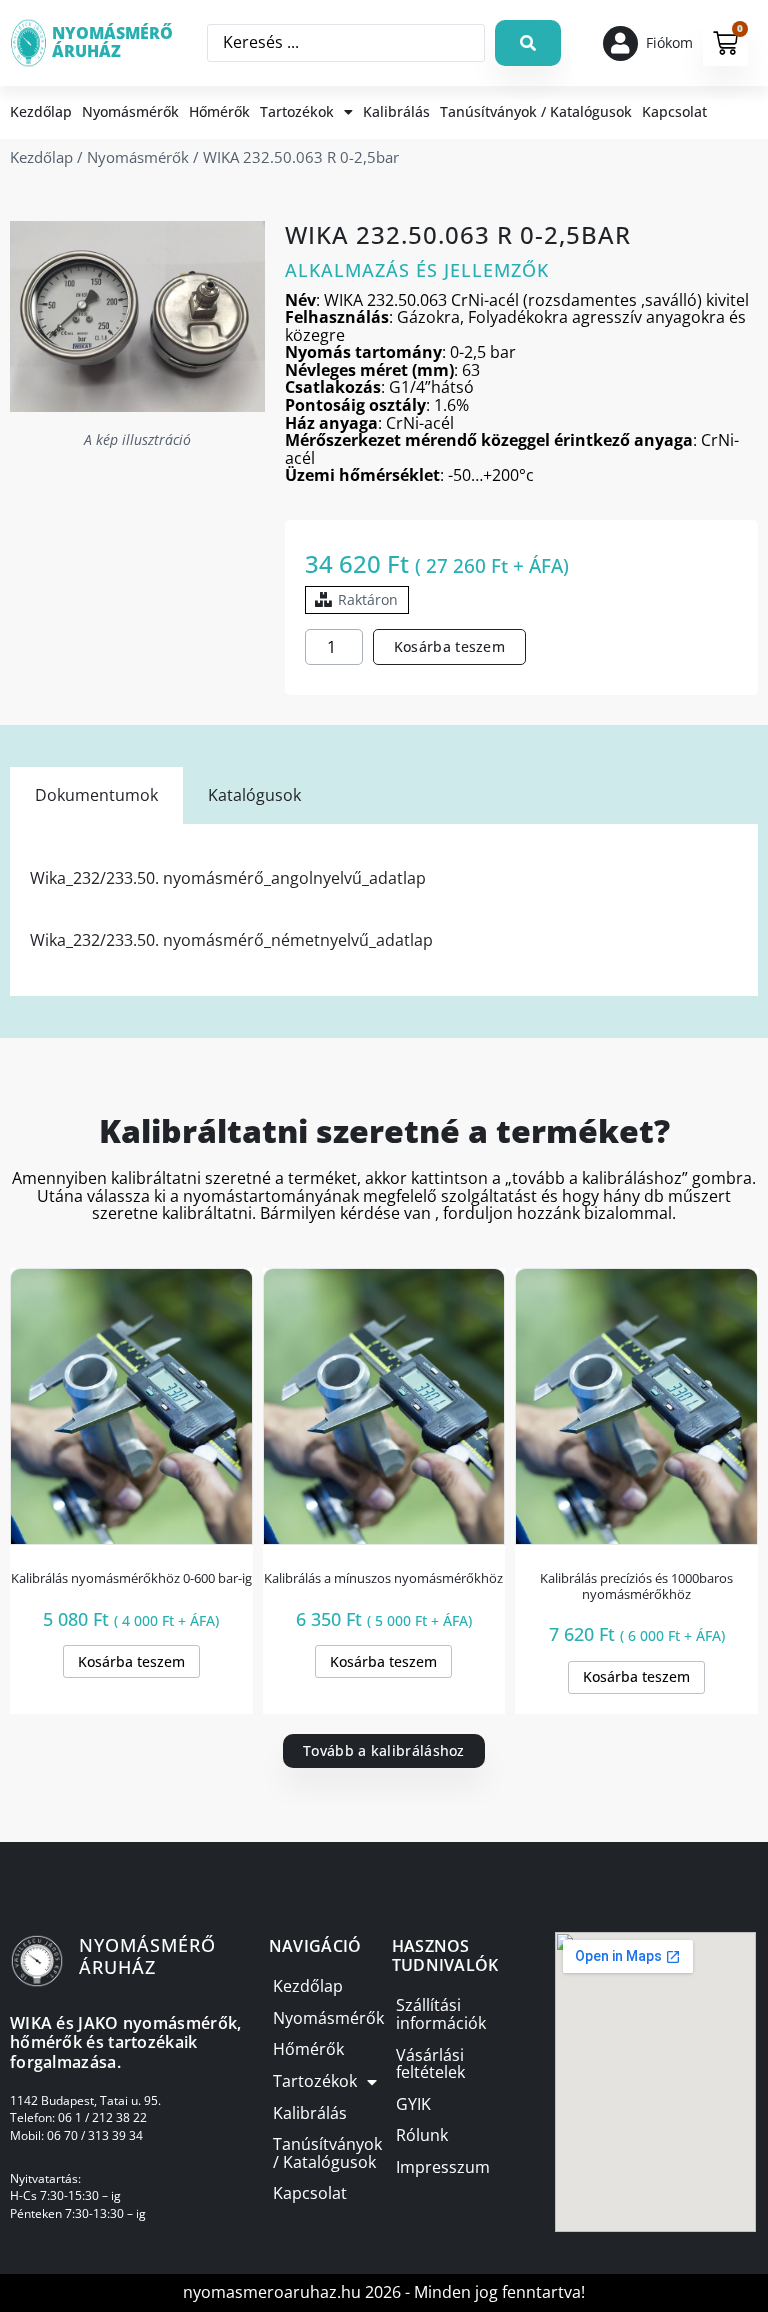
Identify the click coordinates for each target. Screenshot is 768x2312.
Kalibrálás (396, 111)
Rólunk (422, 2135)
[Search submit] (528, 43)
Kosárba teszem (449, 646)
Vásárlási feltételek (430, 2064)
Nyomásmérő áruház (112, 42)
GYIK (413, 2104)
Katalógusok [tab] (254, 795)
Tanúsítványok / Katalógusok (536, 111)
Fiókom (669, 42)
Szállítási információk (441, 2014)
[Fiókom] (620, 43)
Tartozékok (297, 111)
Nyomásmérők (130, 111)
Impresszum (443, 2167)
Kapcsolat (674, 111)
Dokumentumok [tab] (96, 795)
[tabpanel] (384, 909)
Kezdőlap (41, 111)
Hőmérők (219, 111)
